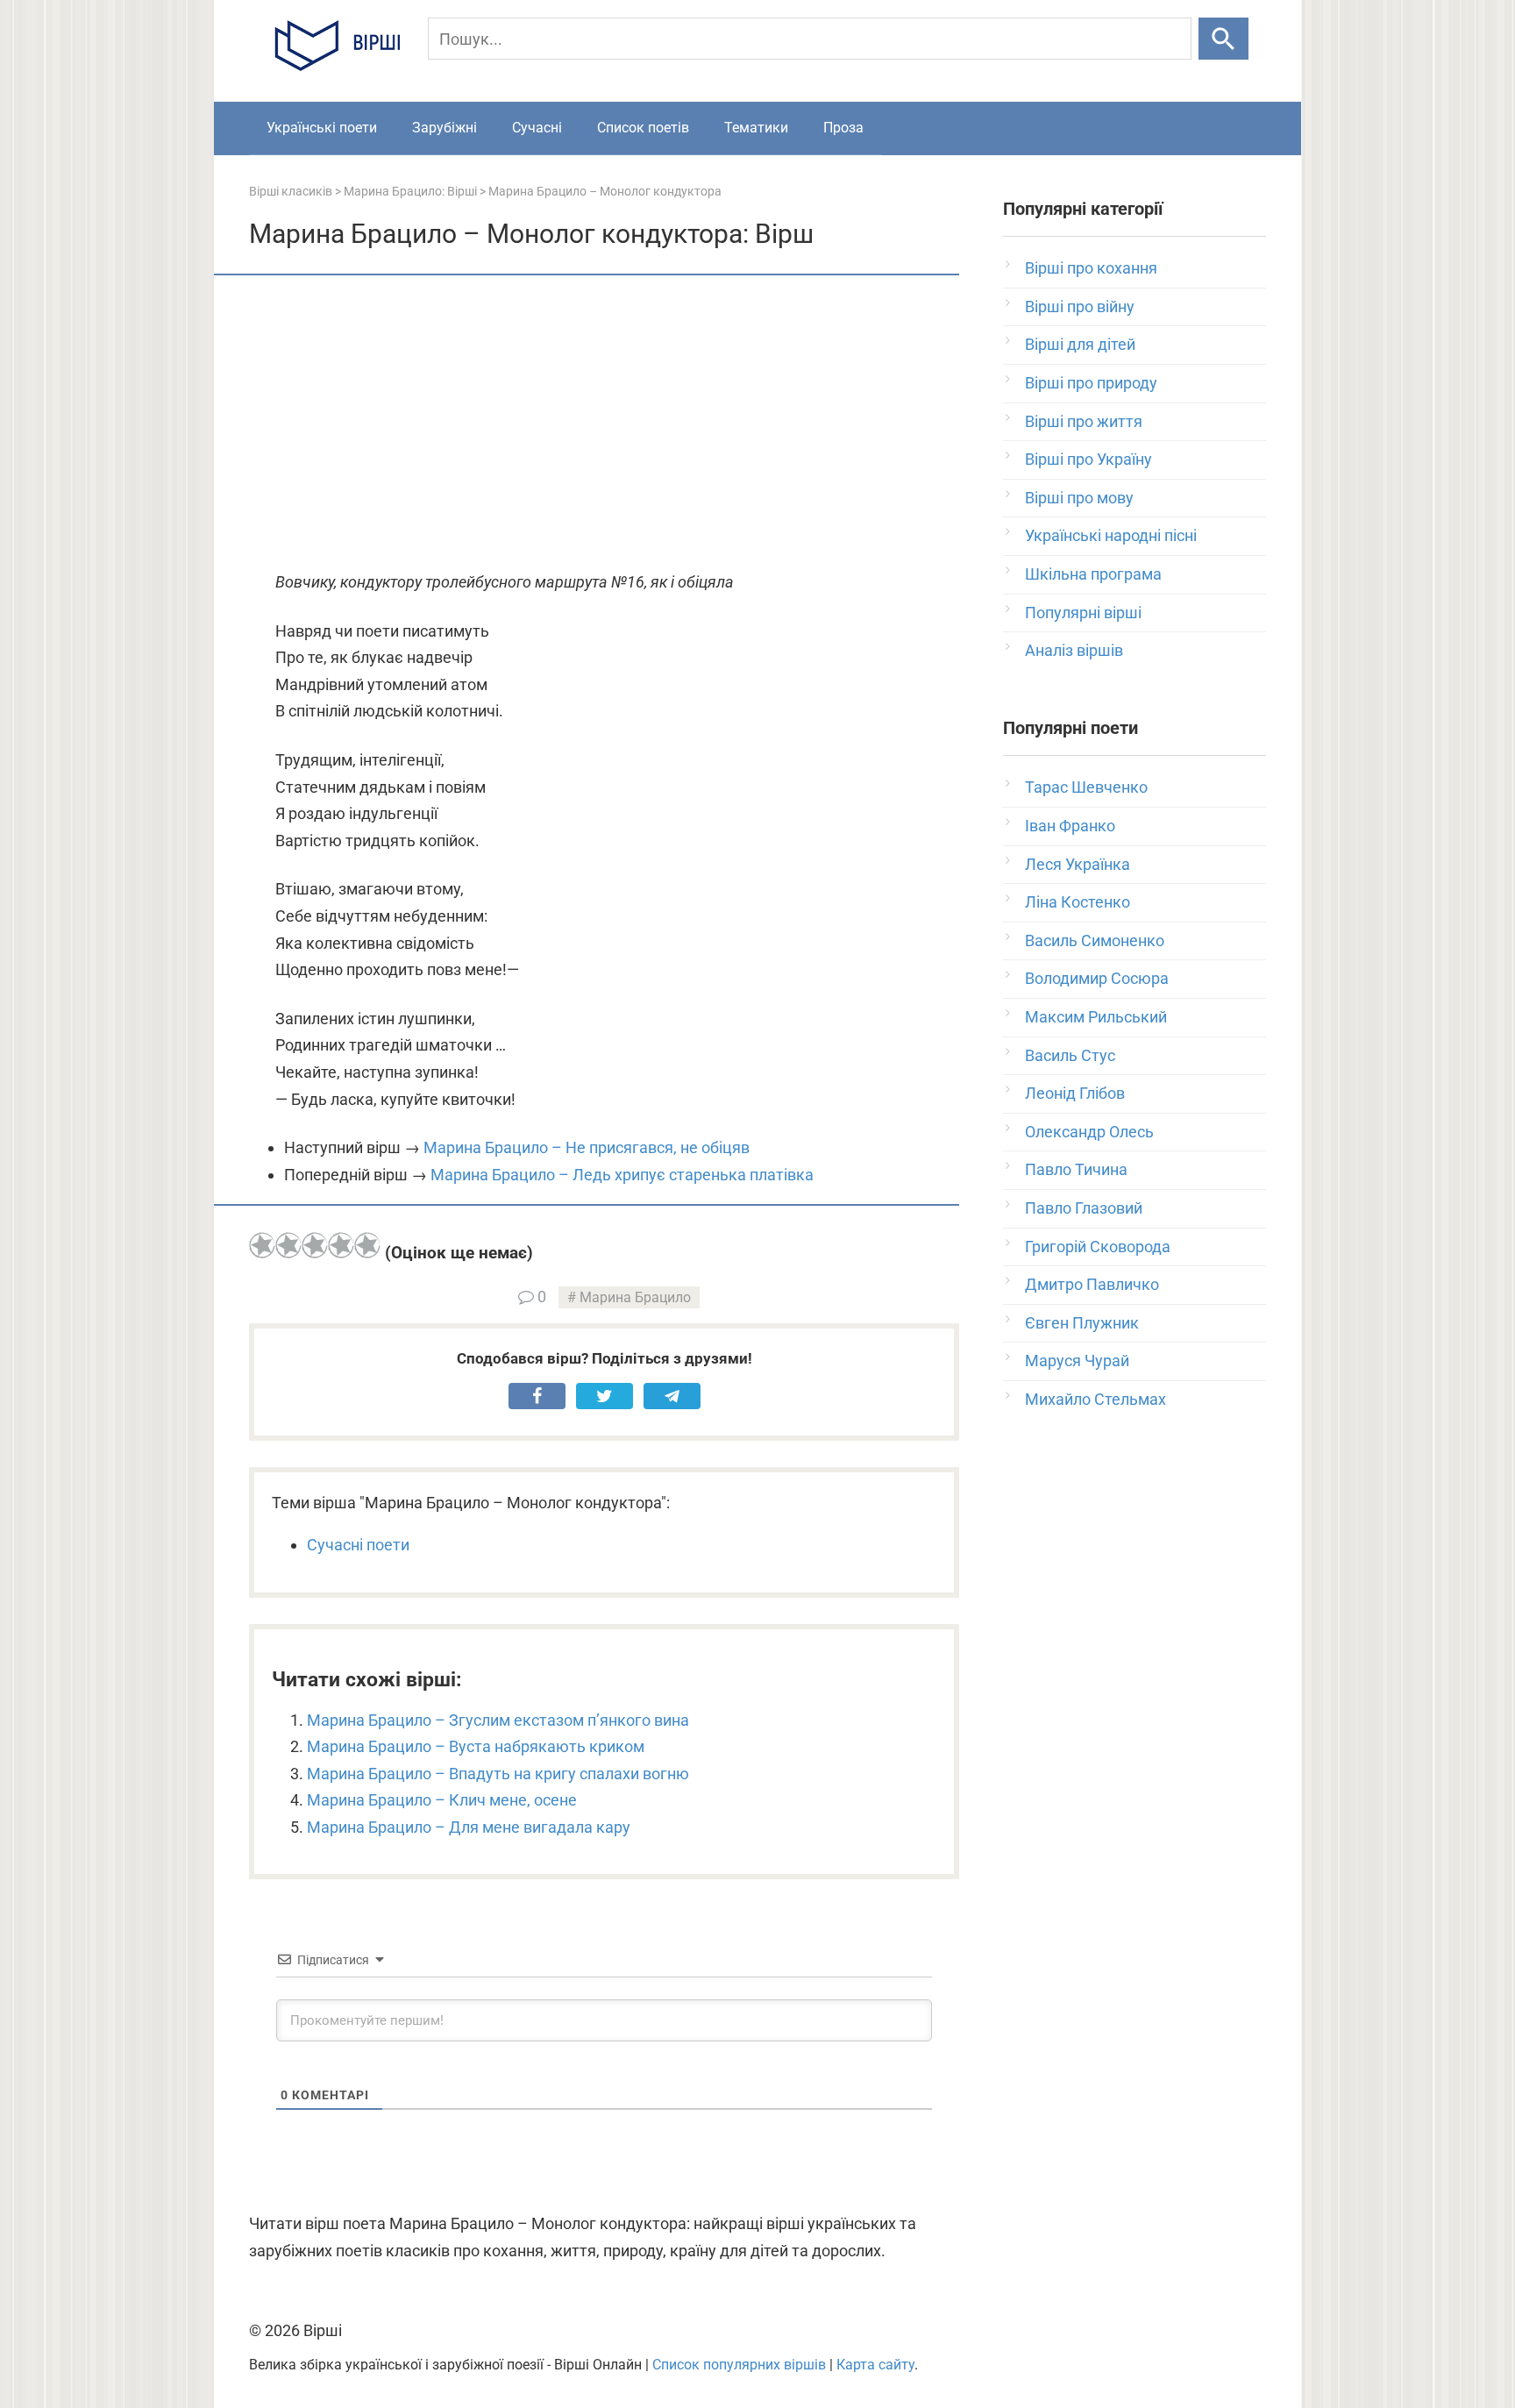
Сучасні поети (358, 1545)
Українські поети (322, 128)
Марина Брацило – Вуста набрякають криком (476, 1746)
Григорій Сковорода (1098, 1247)
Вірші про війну (1080, 306)
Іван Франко (1070, 826)
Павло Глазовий (1084, 1208)
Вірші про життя (1084, 421)
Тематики (756, 128)
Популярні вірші (1083, 613)
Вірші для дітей (1080, 344)
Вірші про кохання (1091, 268)
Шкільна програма (1093, 574)
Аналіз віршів (1074, 650)
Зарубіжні (445, 128)
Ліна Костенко (1078, 902)
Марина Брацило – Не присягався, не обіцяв (587, 1147)
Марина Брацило (635, 1297)
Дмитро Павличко (1092, 1284)
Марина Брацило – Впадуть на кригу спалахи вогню (498, 1774)
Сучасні (537, 128)
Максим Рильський (1096, 1017)
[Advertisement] (604, 424)
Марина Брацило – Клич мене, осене (442, 1800)
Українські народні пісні (1111, 535)
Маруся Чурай (1077, 1361)
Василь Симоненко (1095, 940)
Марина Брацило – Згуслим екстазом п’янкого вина (498, 1720)
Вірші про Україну (1088, 459)
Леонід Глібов (1075, 1093)
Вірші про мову (1079, 498)
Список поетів (643, 128)
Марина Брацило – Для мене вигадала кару (469, 1827)
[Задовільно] (315, 1245)
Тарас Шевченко (1086, 787)
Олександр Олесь (1089, 1132)
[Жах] (262, 1245)
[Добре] (341, 1245)
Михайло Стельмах (1095, 1399)
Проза (843, 128)
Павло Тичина (1076, 1169)
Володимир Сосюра (1097, 978)
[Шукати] (1223, 39)
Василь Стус (1070, 1055)
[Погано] (288, 1245)
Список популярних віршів (739, 2365)
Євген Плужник (1082, 1323)
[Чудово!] (367, 1245)
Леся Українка (1078, 864)
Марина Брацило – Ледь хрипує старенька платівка (622, 1175)
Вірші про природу (1091, 383)
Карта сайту (875, 2365)
